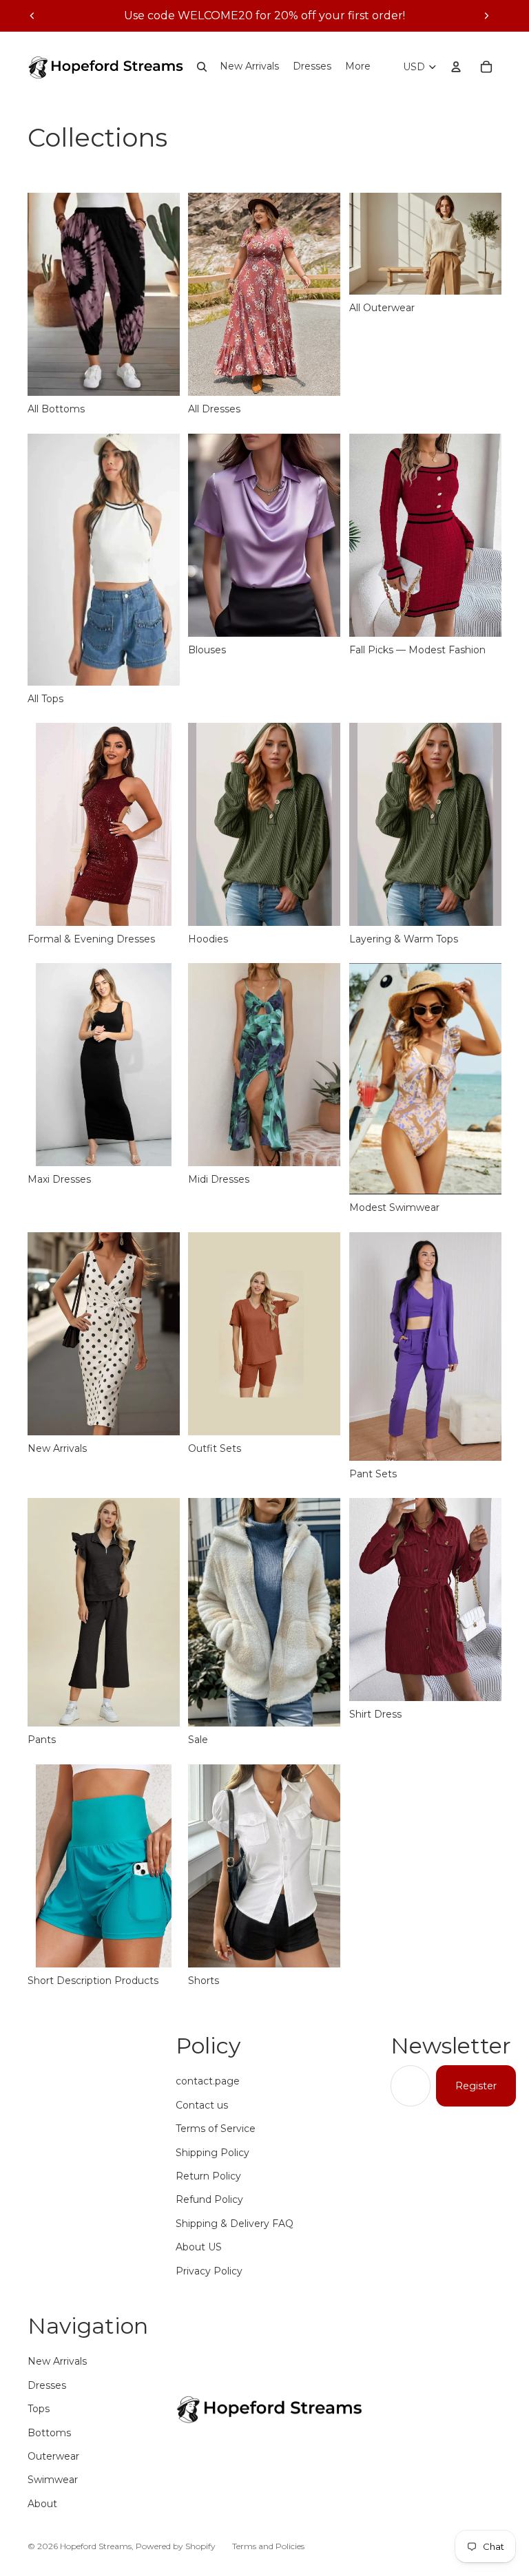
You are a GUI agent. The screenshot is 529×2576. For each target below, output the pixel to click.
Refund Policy (209, 2199)
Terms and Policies (268, 2546)
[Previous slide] (32, 16)
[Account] (456, 67)
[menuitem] (358, 67)
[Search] (202, 67)
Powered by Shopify (176, 2546)
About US (199, 2247)
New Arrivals (57, 2361)
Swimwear (53, 2480)
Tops (39, 2409)
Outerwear (53, 2456)
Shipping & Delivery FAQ (235, 2224)
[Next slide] (486, 16)
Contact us (202, 2105)
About (42, 2504)
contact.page (208, 2081)
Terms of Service (216, 2129)
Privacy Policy (209, 2271)
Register (476, 2086)
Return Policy (208, 2176)
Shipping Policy (212, 2153)
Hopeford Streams (96, 2546)
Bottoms (49, 2433)
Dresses (47, 2385)
